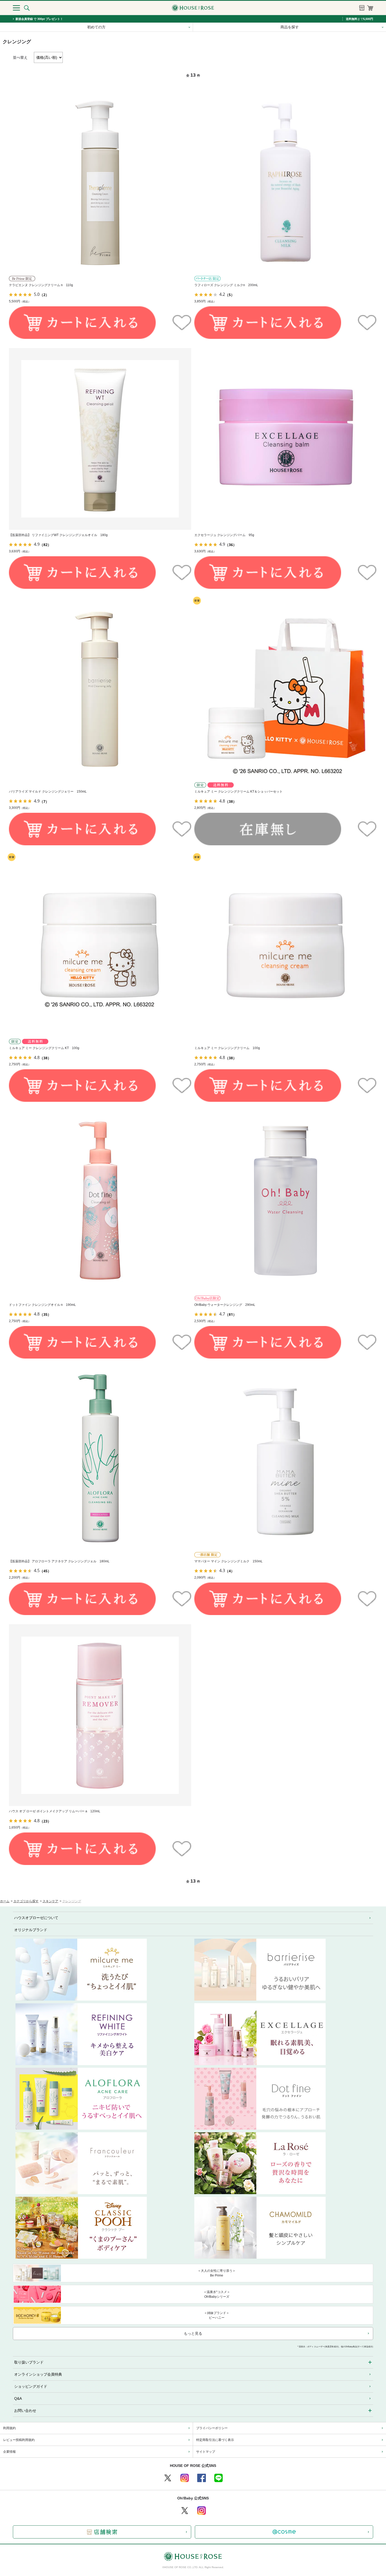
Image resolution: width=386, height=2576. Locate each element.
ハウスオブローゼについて (36, 1918)
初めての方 (96, 27)
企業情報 (9, 2452)
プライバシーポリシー (212, 2428)
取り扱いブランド (29, 2362)
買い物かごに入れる (82, 323)
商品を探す (290, 27)
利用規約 (9, 2428)
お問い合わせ (25, 2411)
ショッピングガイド (31, 2386)
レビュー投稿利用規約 (19, 2440)
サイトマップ (206, 2452)
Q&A (18, 2398)
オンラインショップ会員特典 (38, 2374)
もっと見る (193, 2333)
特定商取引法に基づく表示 (215, 2440)
